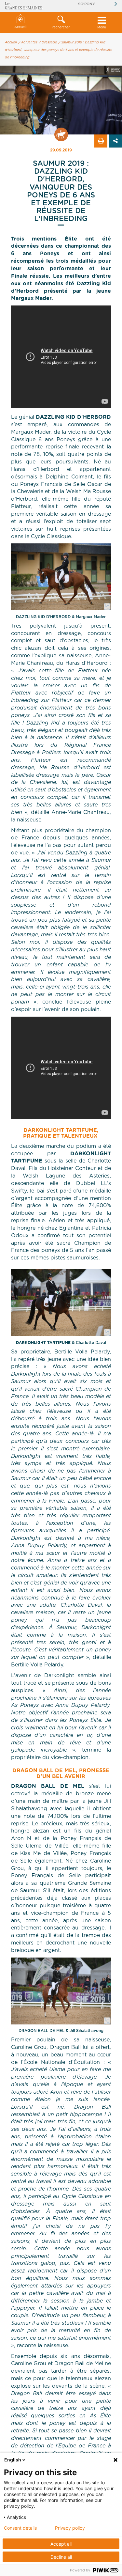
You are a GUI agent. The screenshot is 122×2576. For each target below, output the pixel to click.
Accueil (20, 27)
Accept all (61, 2544)
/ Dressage (48, 42)
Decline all (61, 2557)
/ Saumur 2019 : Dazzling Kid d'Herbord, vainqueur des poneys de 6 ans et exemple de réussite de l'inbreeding (59, 50)
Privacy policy (70, 2528)
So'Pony (87, 4)
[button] (61, 23)
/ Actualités (28, 42)
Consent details (20, 2528)
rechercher (61, 27)
